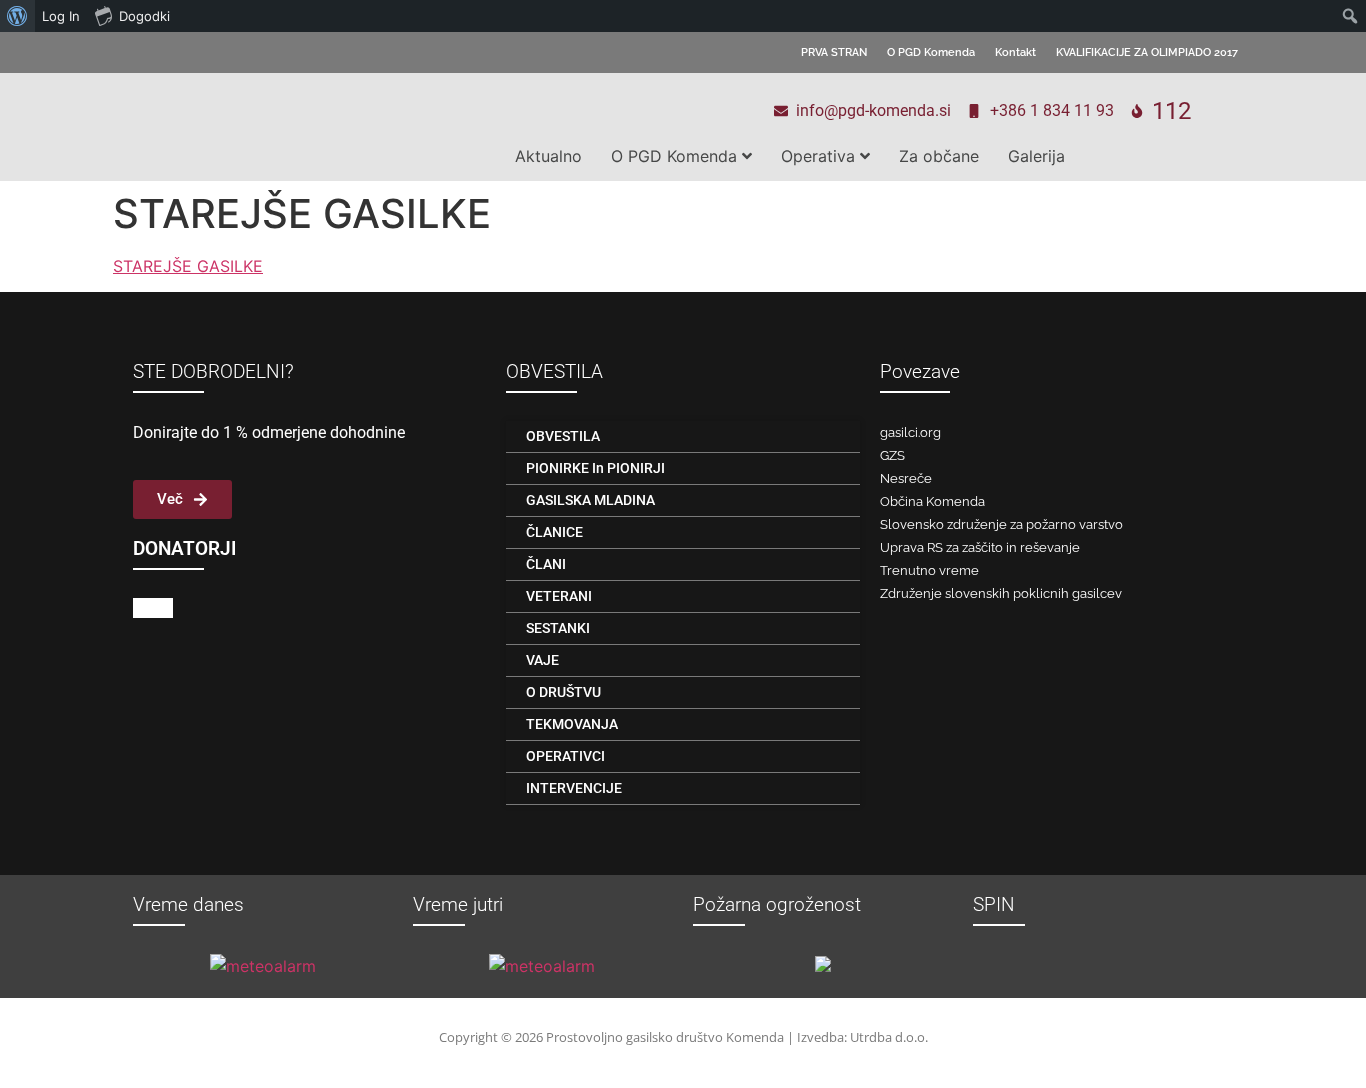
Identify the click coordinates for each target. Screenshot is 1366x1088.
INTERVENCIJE (574, 788)
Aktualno (548, 156)
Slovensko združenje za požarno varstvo (1001, 524)
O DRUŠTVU (563, 692)
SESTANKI (558, 628)
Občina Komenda (932, 501)
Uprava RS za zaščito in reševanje (980, 547)
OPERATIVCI (565, 756)
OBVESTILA (563, 436)
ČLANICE (554, 532)
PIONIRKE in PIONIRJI (595, 468)
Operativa (818, 156)
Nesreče (906, 478)
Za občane (939, 156)
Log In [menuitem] (61, 16)
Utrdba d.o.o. (889, 1037)
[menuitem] (17, 16)
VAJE (542, 660)
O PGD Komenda (931, 52)
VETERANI (559, 596)
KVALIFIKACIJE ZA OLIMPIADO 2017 (1147, 52)
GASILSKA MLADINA (590, 500)
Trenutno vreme (929, 570)
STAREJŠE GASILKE (188, 266)
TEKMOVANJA (572, 724)
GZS (892, 455)
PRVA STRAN (834, 52)
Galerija (1036, 156)
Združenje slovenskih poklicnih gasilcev (1001, 593)
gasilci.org (910, 432)
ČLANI (546, 564)
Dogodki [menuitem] (144, 16)
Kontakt (1015, 52)
